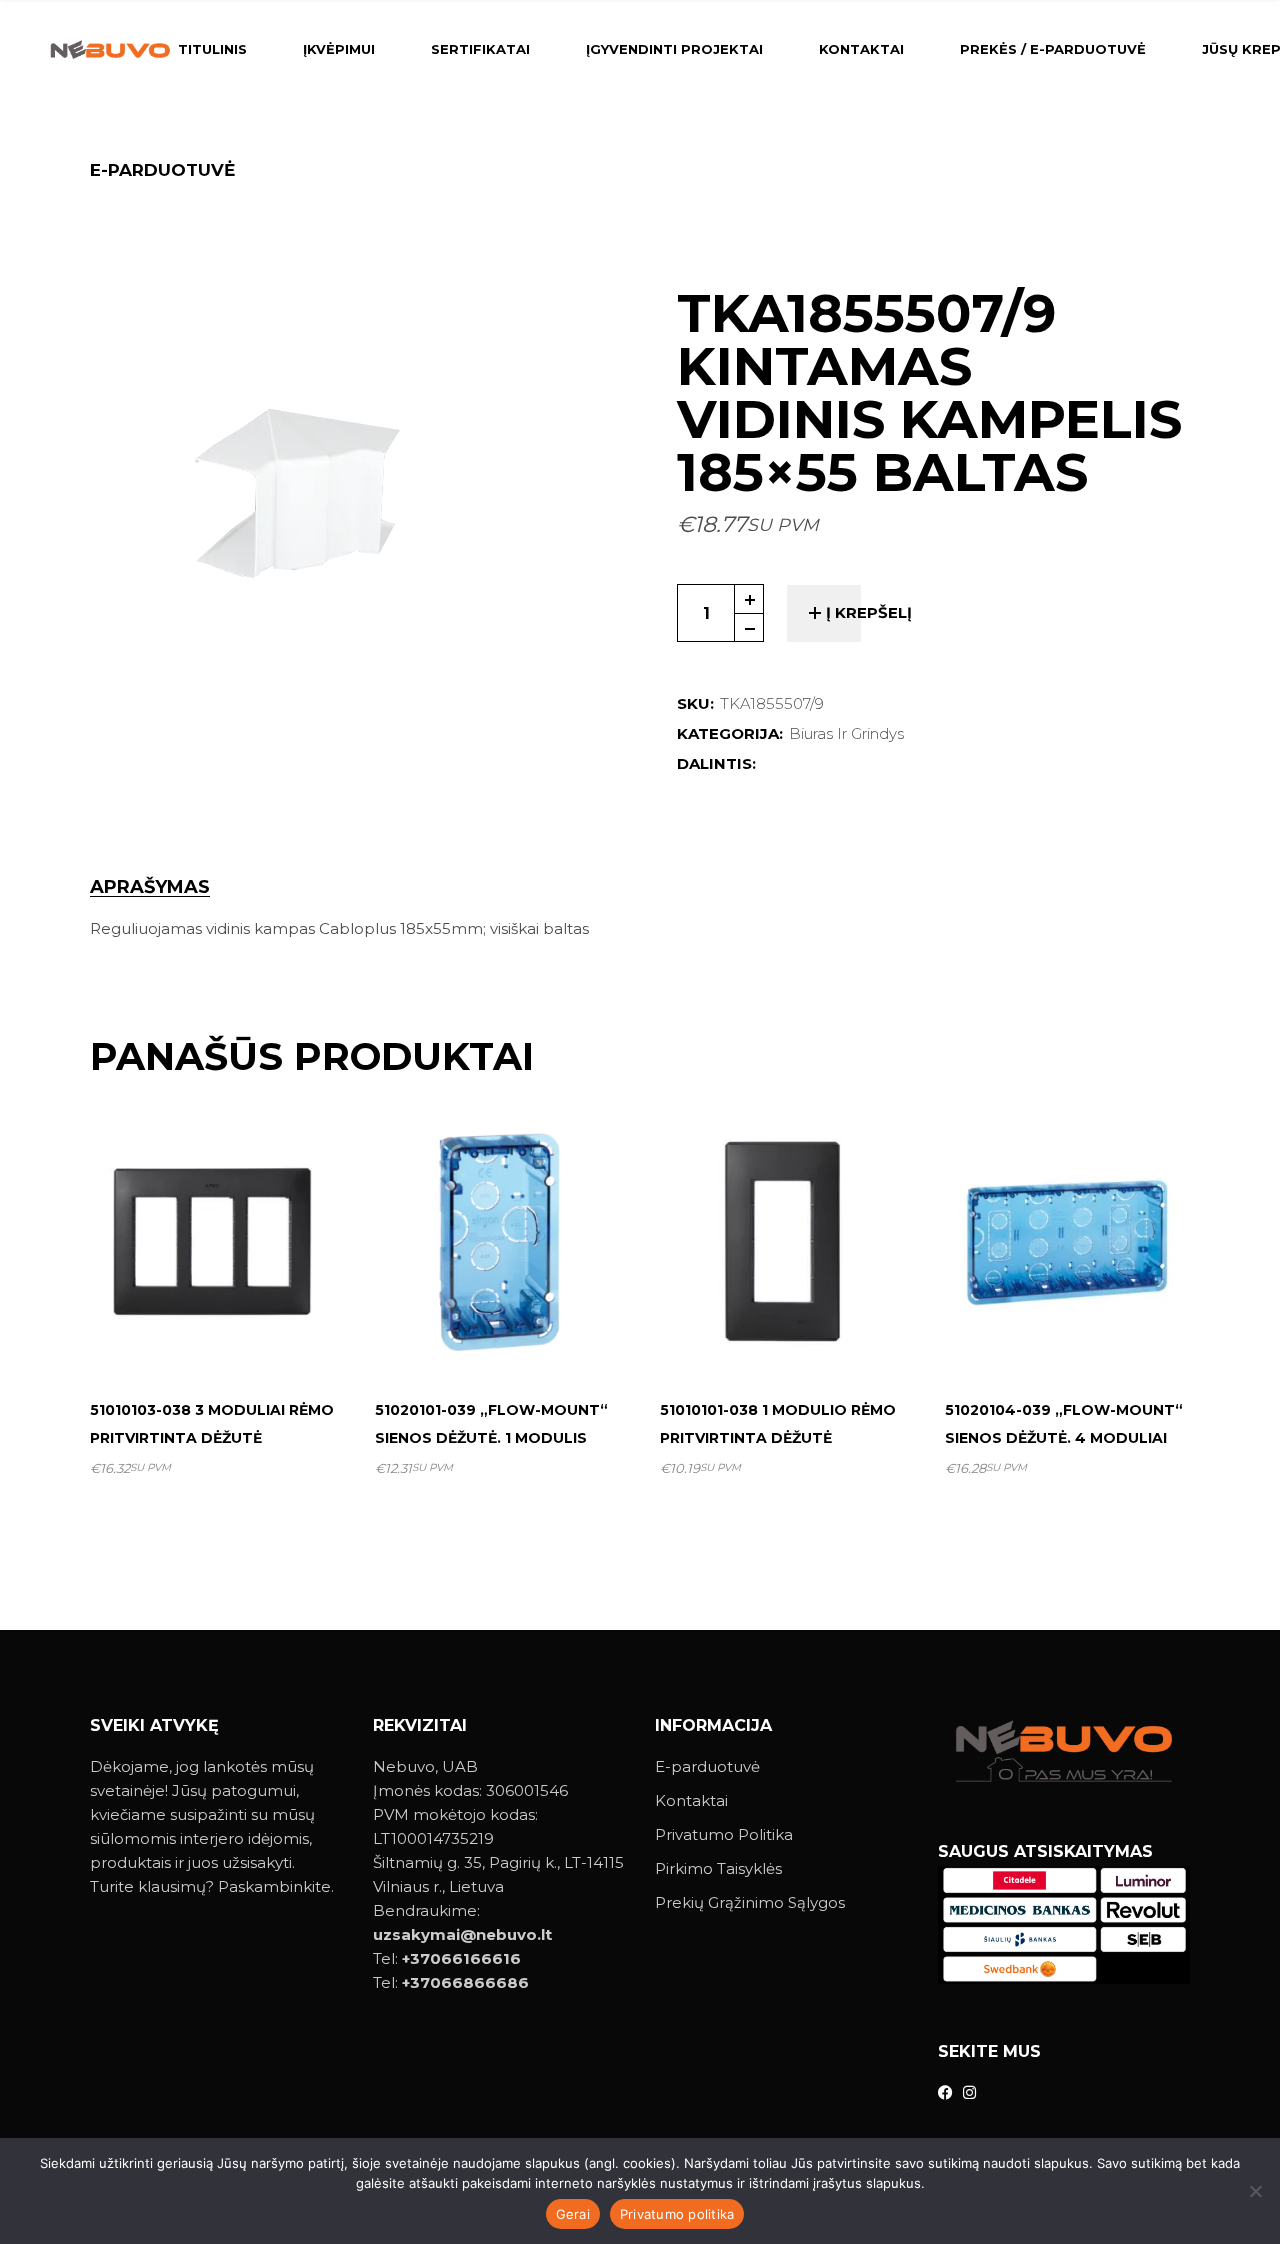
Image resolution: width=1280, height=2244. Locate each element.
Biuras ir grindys (846, 733)
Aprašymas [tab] (150, 887)
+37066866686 (465, 1982)
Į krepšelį (869, 612)
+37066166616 (461, 1958)
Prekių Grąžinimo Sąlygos (750, 1902)
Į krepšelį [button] (221, 1334)
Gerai (573, 2214)
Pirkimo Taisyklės (718, 1868)
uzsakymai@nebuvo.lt (462, 1934)
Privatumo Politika (724, 1834)
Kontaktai (691, 1800)
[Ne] (1255, 2191)
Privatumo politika (677, 2214)
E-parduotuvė (707, 1766)
